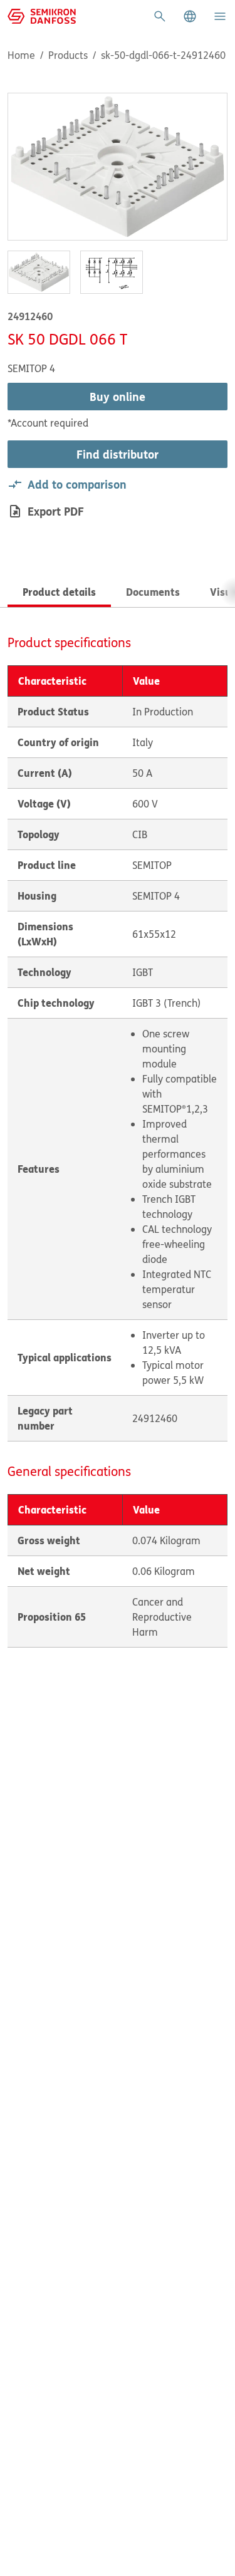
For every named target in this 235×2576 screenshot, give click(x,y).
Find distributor (118, 454)
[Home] (42, 15)
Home (21, 55)
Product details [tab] (59, 592)
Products (68, 55)
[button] (190, 16)
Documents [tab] (153, 592)
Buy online (118, 397)
